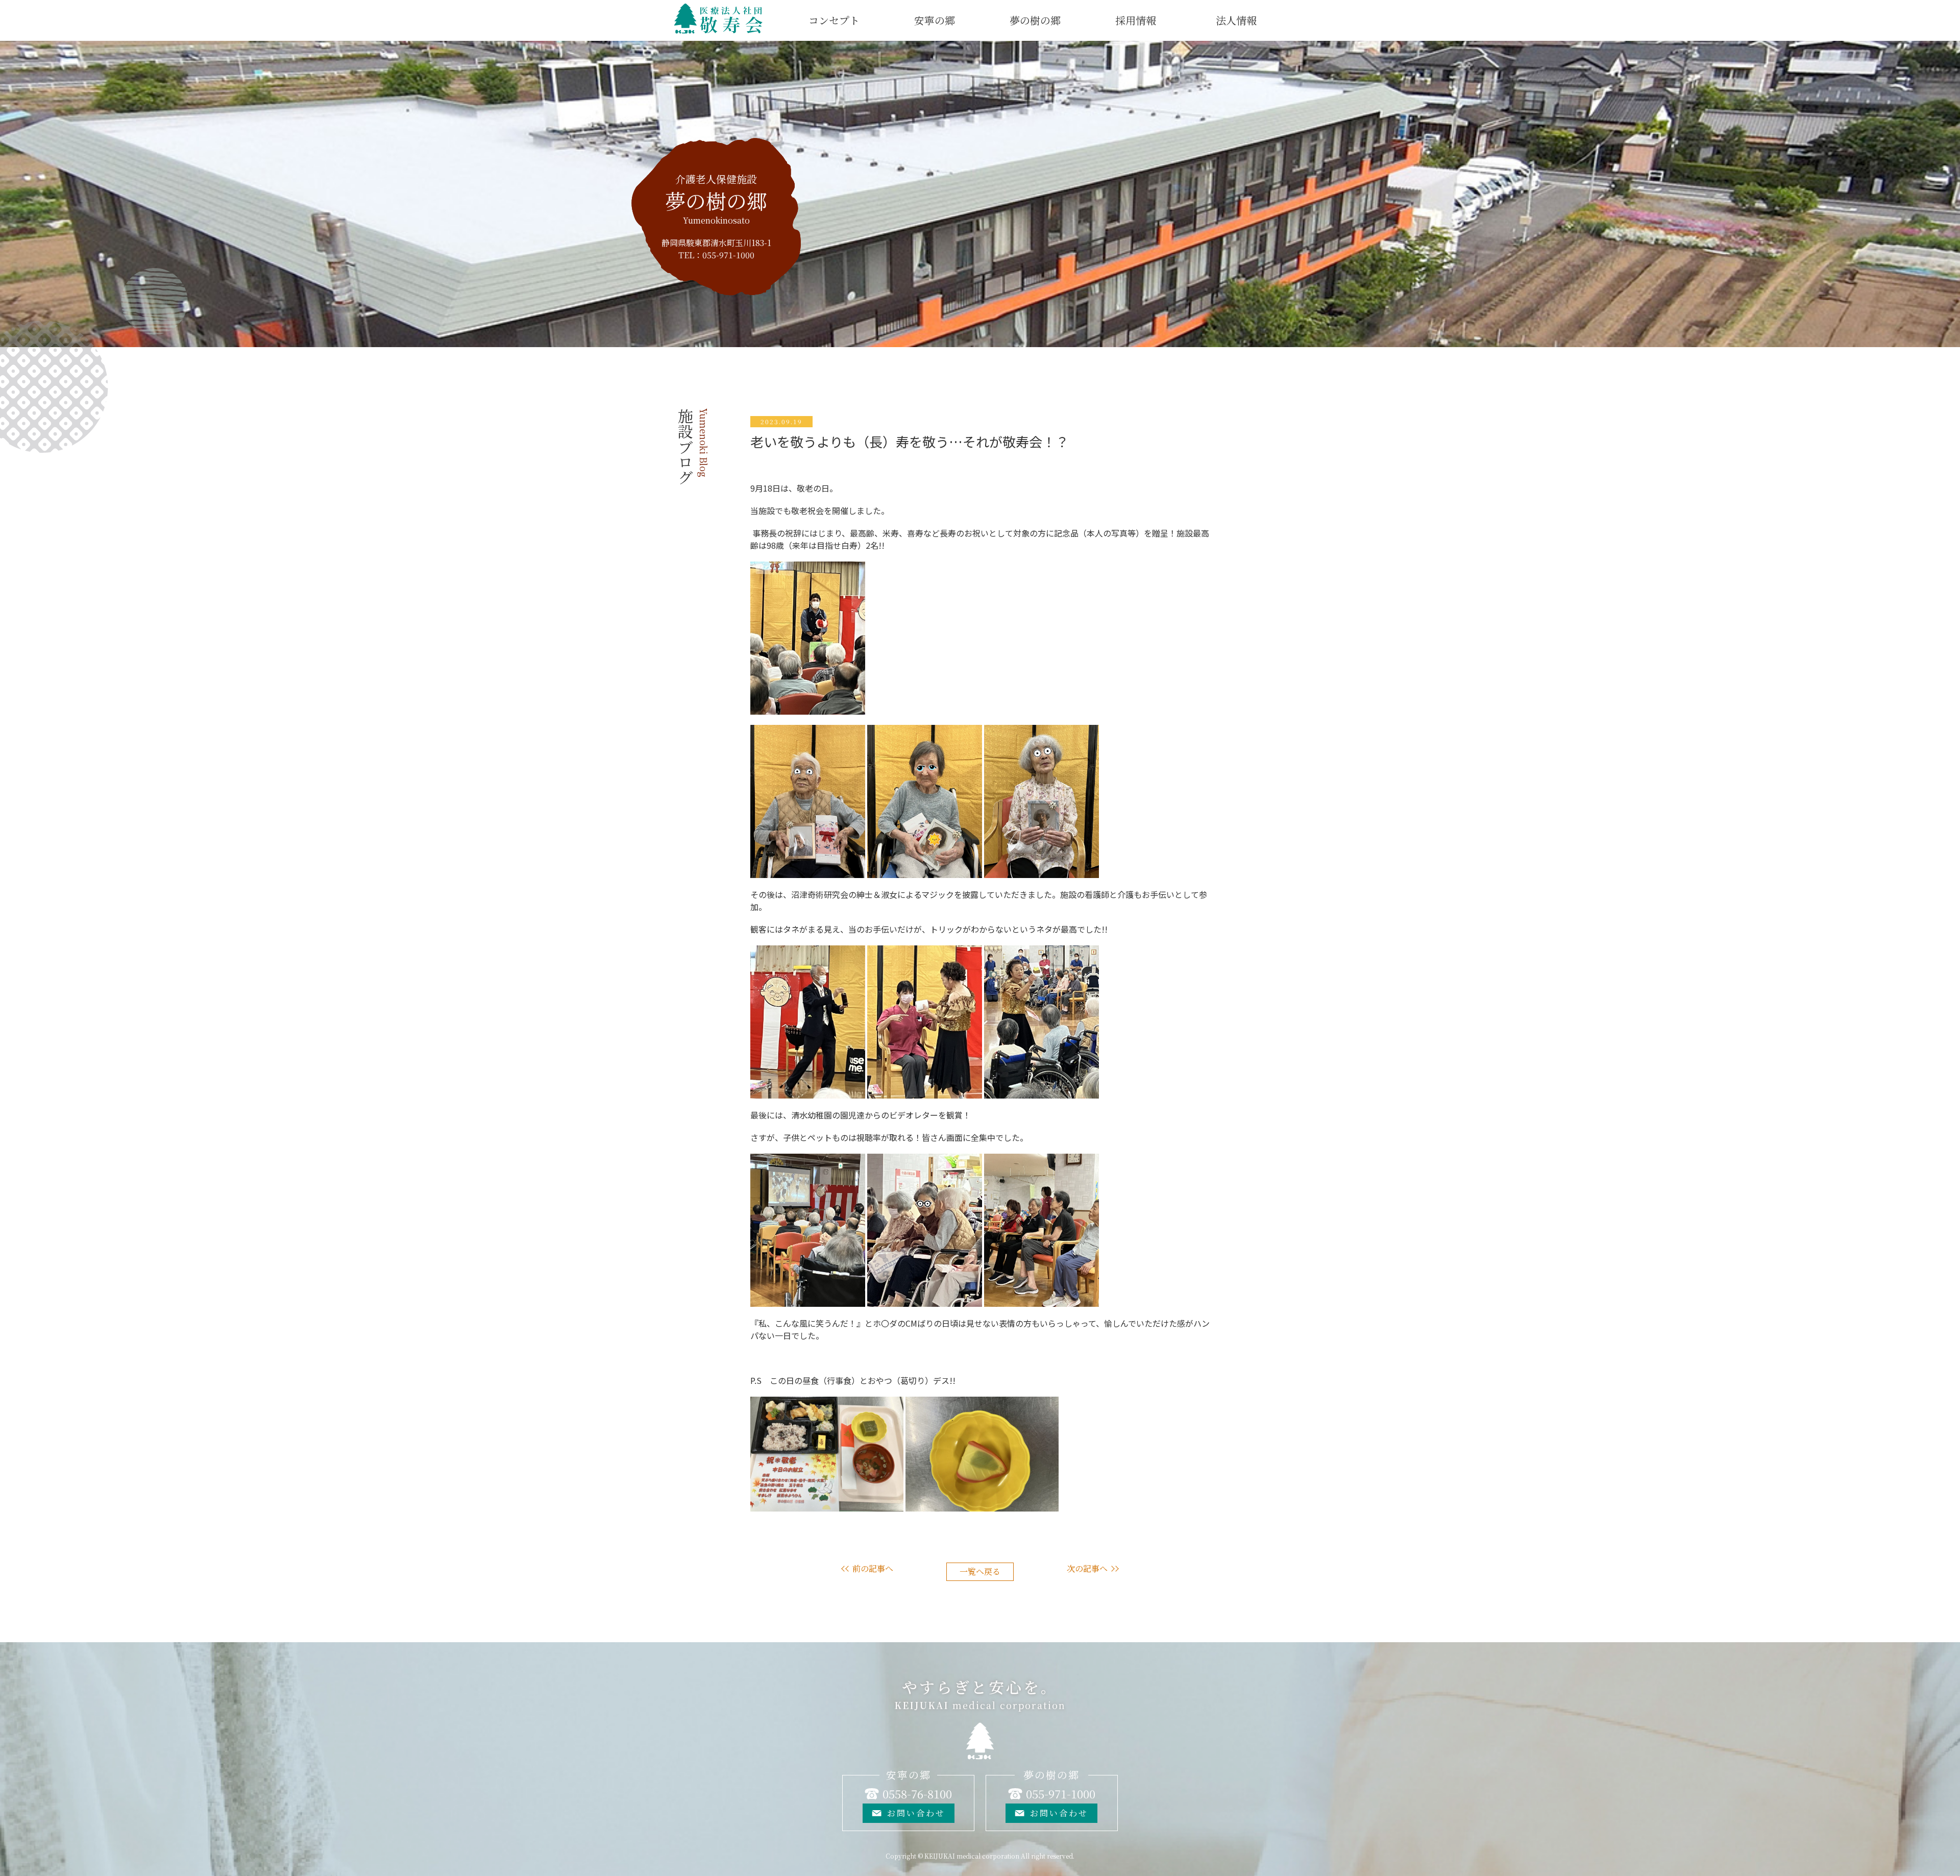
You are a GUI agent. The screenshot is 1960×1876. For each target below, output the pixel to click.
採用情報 (1136, 20)
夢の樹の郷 (1035, 20)
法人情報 (1236, 20)
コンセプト (834, 20)
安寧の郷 (935, 20)
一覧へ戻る (980, 1572)
